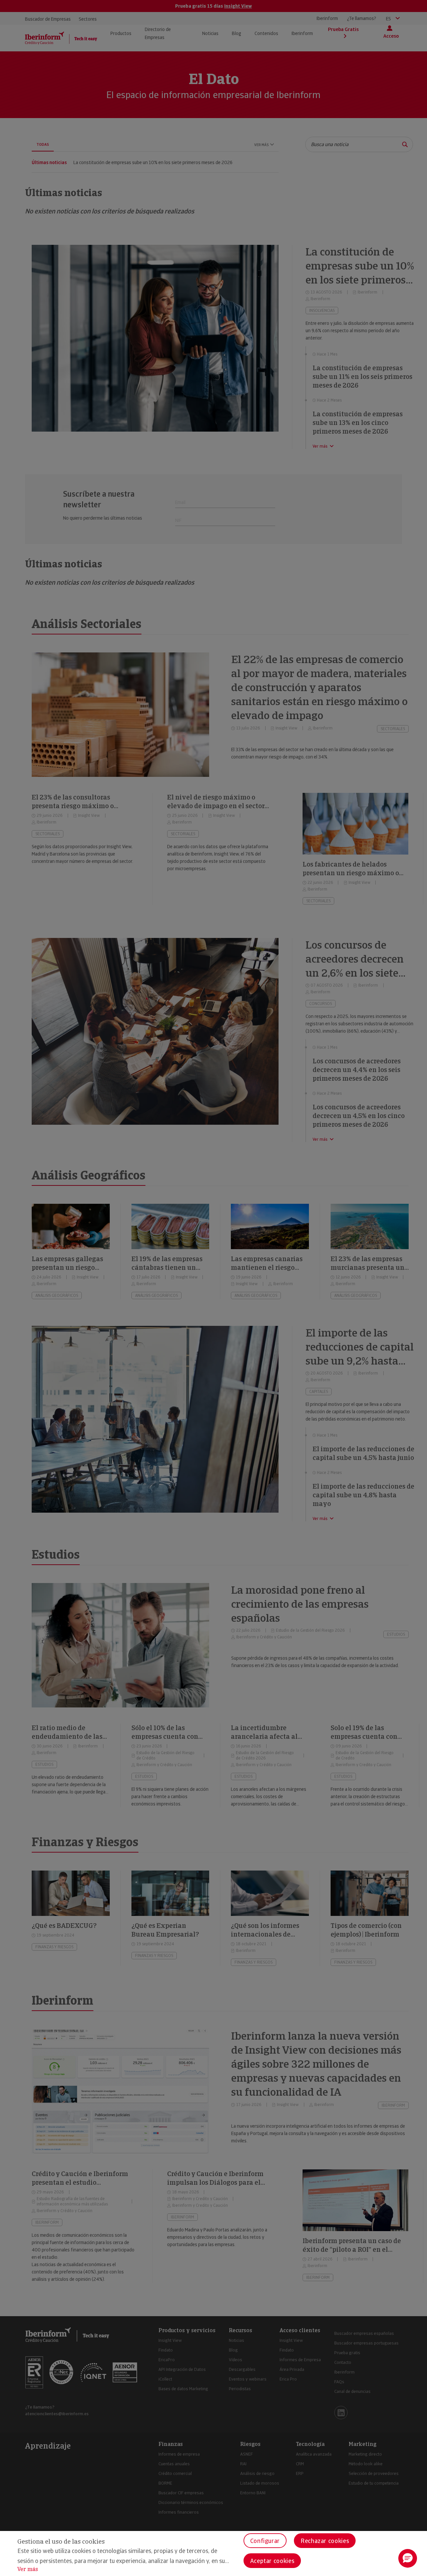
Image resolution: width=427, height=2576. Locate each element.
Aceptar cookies (272, 2561)
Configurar (265, 2541)
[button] (408, 2558)
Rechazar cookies (325, 2541)
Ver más (28, 2569)
